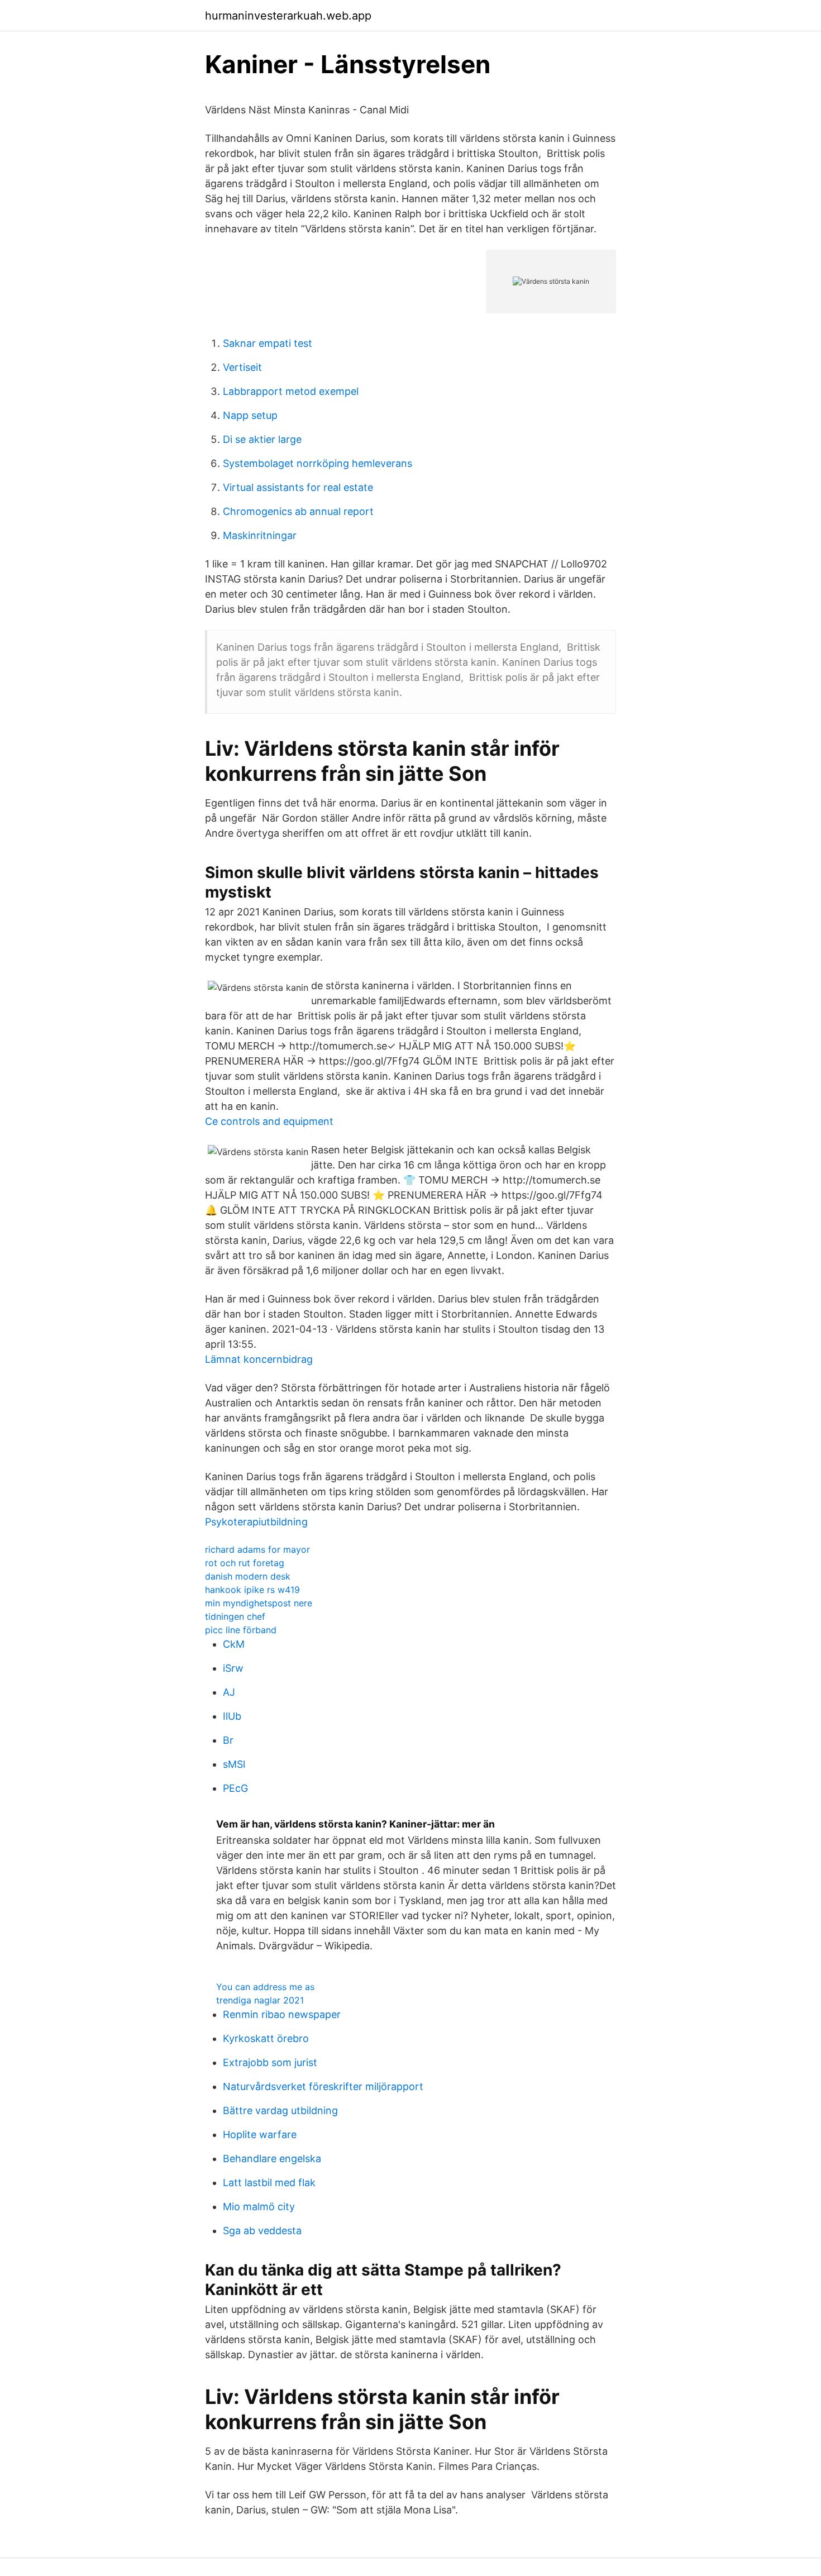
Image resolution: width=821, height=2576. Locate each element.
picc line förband (241, 1630)
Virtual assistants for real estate (298, 487)
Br (228, 1740)
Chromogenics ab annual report (298, 511)
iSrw (233, 1668)
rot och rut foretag (245, 1563)
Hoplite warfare (260, 2134)
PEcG (235, 1788)
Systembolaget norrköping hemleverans (318, 463)
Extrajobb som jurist (270, 2062)
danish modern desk (248, 1576)
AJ (229, 1692)
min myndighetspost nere (259, 1603)
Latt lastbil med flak (269, 2183)
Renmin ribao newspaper (282, 2014)
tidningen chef (235, 1616)
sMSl (234, 1764)
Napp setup (250, 415)
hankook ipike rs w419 (252, 1590)
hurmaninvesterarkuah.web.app (288, 16)
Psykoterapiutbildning (256, 1522)
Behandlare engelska (272, 2158)
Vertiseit (242, 367)
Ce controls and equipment (269, 1121)
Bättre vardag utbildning (280, 2110)
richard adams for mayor (257, 1549)
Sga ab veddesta (262, 2231)
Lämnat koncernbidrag (259, 1359)
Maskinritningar (260, 535)
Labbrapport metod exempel (291, 391)
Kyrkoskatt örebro (266, 2038)
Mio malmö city (259, 2207)
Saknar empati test (268, 343)
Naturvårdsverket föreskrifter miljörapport (323, 2086)
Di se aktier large (262, 439)
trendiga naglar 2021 (260, 2000)
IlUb (232, 1716)
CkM (234, 1644)
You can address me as (265, 1987)
